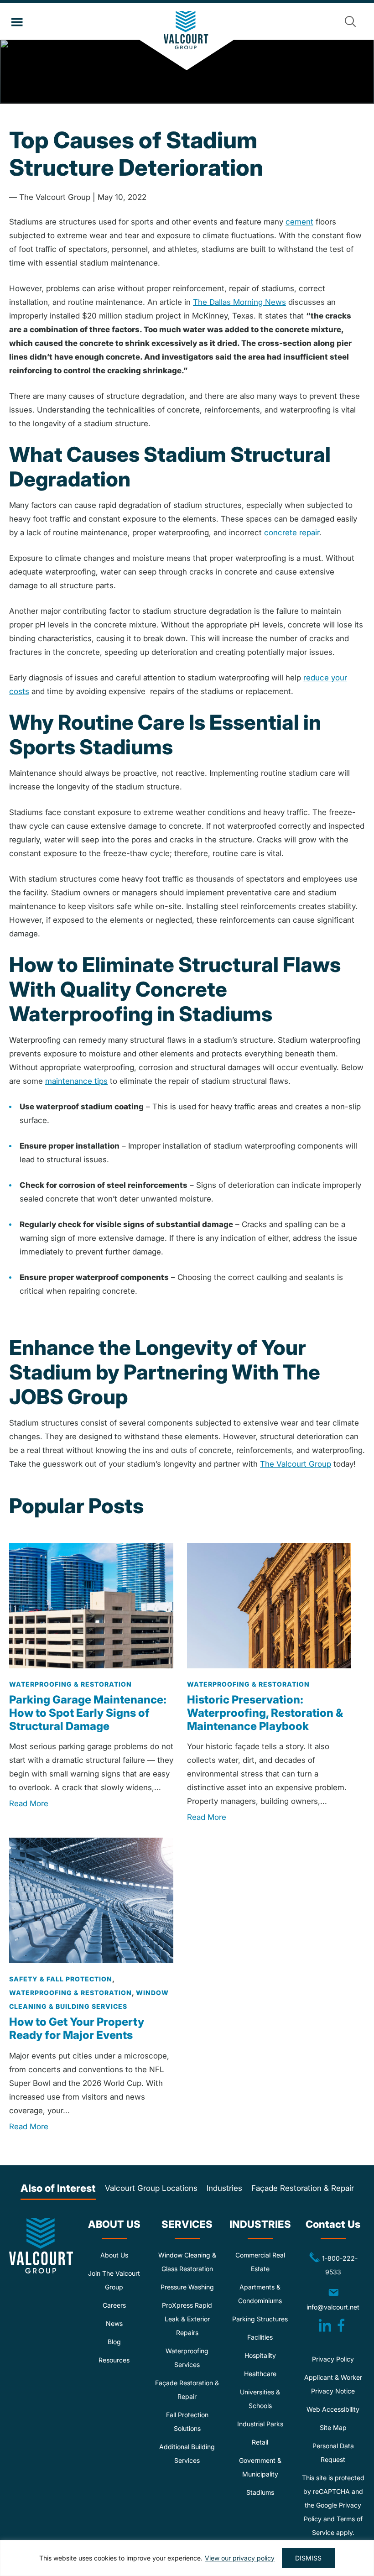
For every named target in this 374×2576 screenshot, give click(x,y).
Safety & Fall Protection (61, 1979)
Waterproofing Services (187, 2358)
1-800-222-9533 (329, 2264)
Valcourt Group (187, 41)
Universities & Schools (260, 2399)
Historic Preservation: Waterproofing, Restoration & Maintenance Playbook (265, 1713)
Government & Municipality (260, 2467)
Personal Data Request (333, 2453)
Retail (260, 2442)
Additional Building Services (187, 2453)
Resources (114, 2360)
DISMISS (308, 2558)
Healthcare (260, 2374)
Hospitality (260, 2355)
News (114, 2323)
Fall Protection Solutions (187, 2422)
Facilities (260, 2337)
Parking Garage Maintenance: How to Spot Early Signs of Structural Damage (88, 1713)
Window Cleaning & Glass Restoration (187, 2262)
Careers (114, 2305)
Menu (17, 22)
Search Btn (350, 21)
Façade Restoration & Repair (303, 2188)
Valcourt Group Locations (151, 2188)
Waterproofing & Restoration (70, 1684)
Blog (114, 2342)
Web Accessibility (333, 2409)
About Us (114, 2255)
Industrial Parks (260, 2424)
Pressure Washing (187, 2287)
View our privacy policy (240, 2558)
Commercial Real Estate (260, 2262)
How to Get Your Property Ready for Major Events (77, 2028)
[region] (187, 2558)
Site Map (333, 2427)
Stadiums (260, 2492)
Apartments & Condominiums (260, 2294)
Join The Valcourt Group (114, 2280)
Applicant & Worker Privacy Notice (333, 2384)
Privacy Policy (333, 2359)
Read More (29, 1803)
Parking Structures (260, 2319)
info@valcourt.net (336, 2299)
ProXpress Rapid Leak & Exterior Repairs (187, 2319)
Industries (224, 2188)
